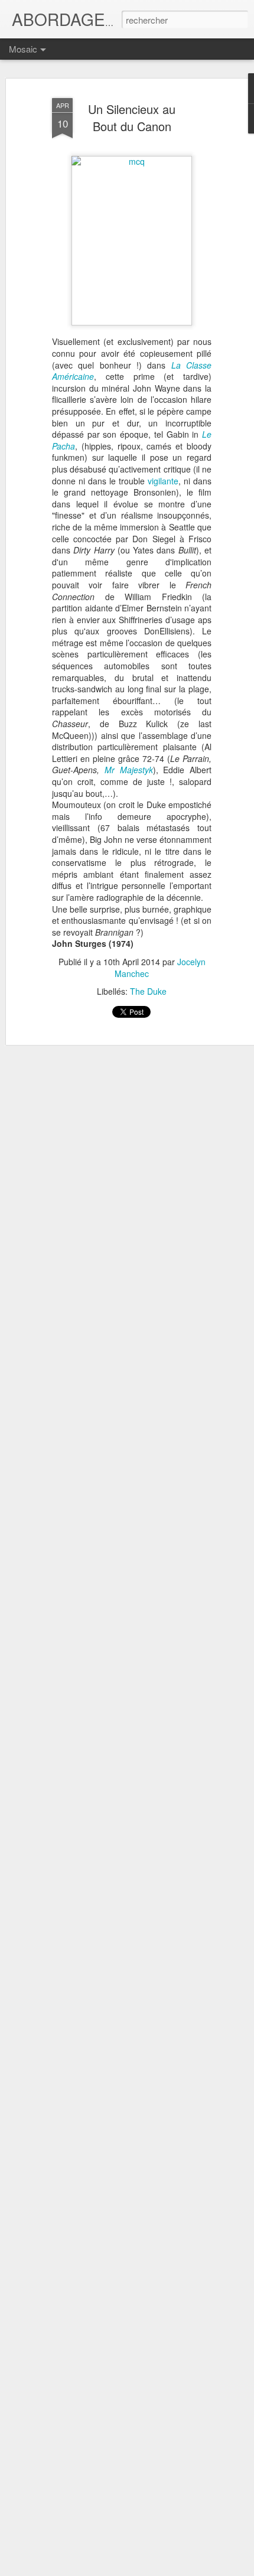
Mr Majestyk (129, 770)
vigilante (163, 481)
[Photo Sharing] (132, 161)
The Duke (148, 991)
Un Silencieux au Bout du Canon (132, 118)
